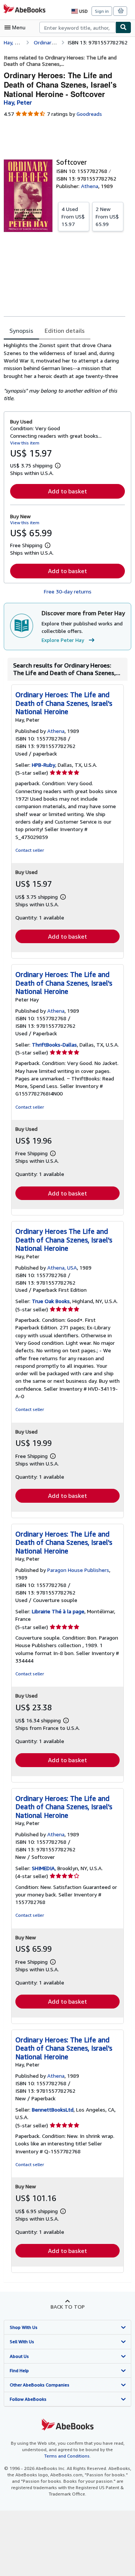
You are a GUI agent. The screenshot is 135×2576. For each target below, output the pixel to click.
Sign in (102, 11)
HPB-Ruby (43, 765)
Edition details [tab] (65, 331)
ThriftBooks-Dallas (54, 1045)
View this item (25, 443)
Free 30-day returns (68, 591)
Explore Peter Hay (63, 640)
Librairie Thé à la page (58, 1611)
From (73, 216)
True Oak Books (51, 1301)
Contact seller (30, 850)
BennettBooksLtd (53, 2109)
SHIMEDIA (43, 1868)
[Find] (123, 27)
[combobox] (77, 27)
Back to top (68, 2307)
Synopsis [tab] (21, 331)
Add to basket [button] (67, 491)
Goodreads (89, 114)
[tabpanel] (64, 372)
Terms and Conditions (67, 2456)
